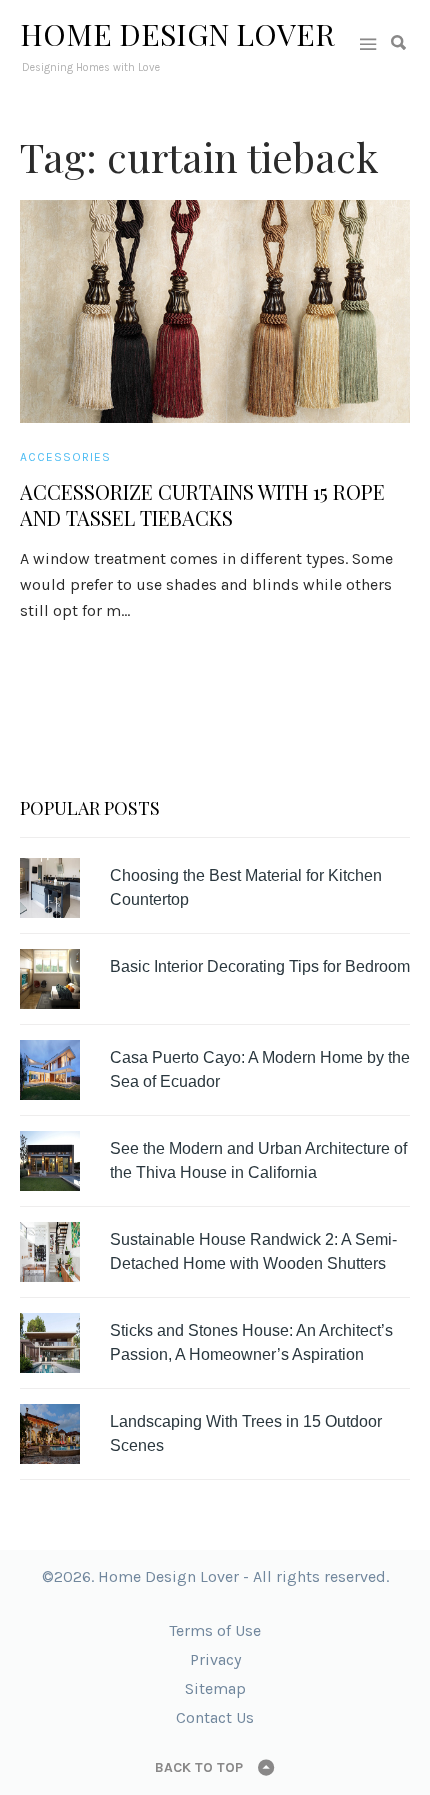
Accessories (65, 457)
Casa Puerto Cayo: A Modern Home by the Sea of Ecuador (260, 1069)
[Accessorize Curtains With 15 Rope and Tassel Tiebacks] (215, 311)
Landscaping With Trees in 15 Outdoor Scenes (246, 1433)
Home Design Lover (177, 34)
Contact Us (215, 1717)
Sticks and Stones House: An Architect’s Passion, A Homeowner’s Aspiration (251, 1342)
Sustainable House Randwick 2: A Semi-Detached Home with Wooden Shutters (253, 1251)
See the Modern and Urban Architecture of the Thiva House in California (258, 1160)
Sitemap (215, 1688)
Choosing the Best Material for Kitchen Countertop (246, 887)
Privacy (215, 1659)
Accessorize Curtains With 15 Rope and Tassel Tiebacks (202, 505)
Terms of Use (215, 1630)
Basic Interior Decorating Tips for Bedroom (260, 966)
